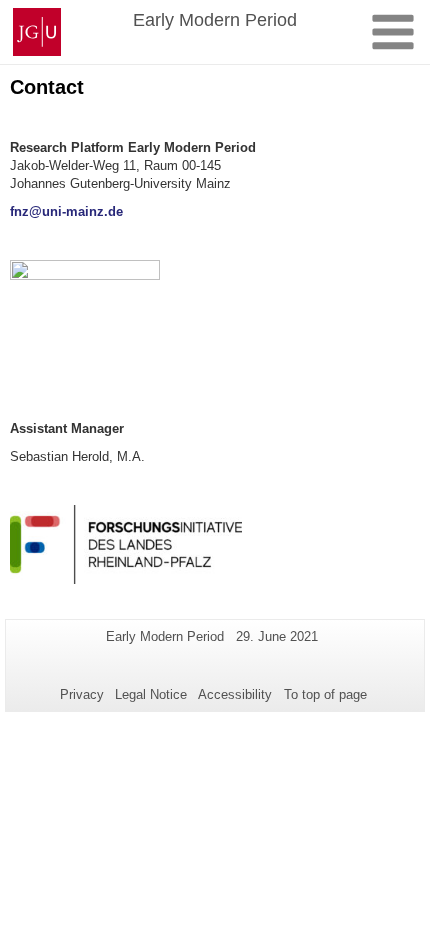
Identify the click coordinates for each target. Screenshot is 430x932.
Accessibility (235, 694)
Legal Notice (151, 694)
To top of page (325, 694)
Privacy (82, 694)
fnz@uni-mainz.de (66, 211)
